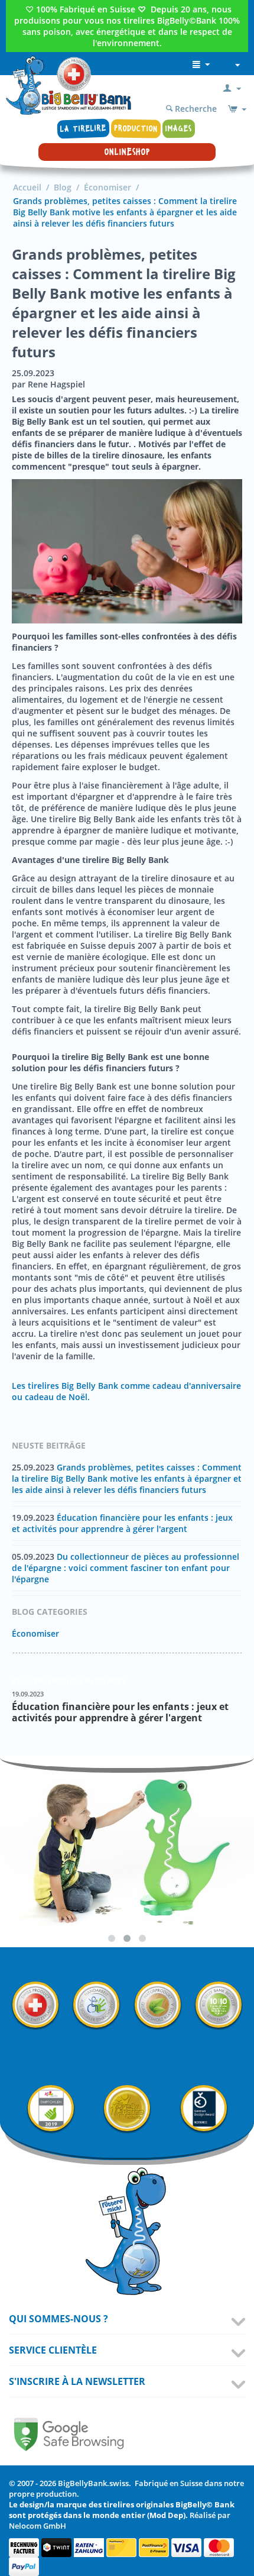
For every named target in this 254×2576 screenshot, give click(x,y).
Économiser (108, 187)
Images (179, 129)
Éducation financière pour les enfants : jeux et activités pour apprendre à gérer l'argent (122, 1523)
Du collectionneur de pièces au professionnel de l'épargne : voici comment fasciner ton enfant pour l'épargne (126, 1568)
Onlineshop (127, 152)
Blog (63, 187)
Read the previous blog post (69, 1681)
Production (136, 128)
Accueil (27, 187)
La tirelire (84, 129)
